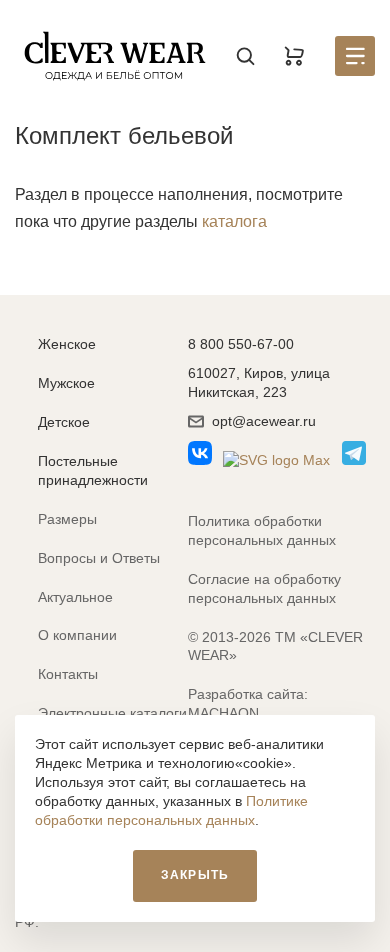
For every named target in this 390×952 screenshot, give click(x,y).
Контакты (68, 674)
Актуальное (75, 597)
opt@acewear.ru (264, 421)
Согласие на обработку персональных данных (264, 588)
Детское (64, 422)
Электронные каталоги (112, 713)
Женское (67, 344)
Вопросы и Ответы (99, 558)
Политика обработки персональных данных (262, 530)
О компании (77, 635)
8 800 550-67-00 (241, 344)
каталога (234, 221)
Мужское (66, 383)
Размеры (67, 519)
